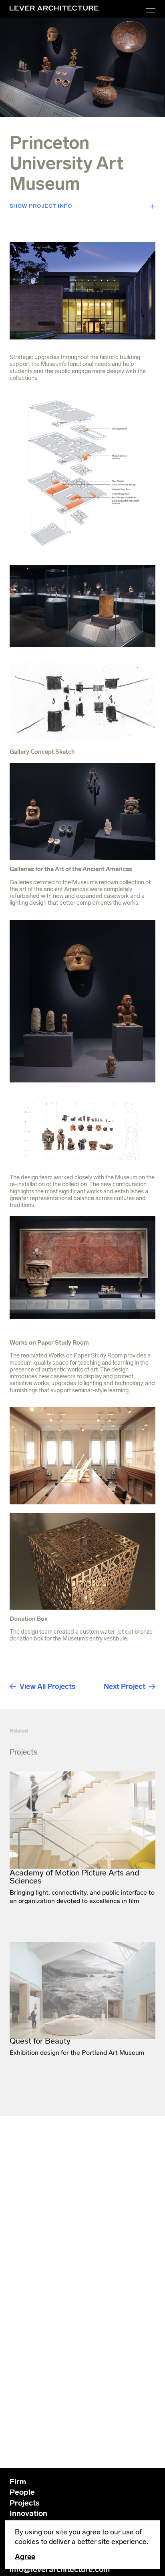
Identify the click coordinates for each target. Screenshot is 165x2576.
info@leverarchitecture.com (60, 2569)
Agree (25, 2557)
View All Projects (47, 1687)
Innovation (28, 2513)
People (22, 2492)
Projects (25, 2503)
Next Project (125, 1687)
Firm (18, 2482)
